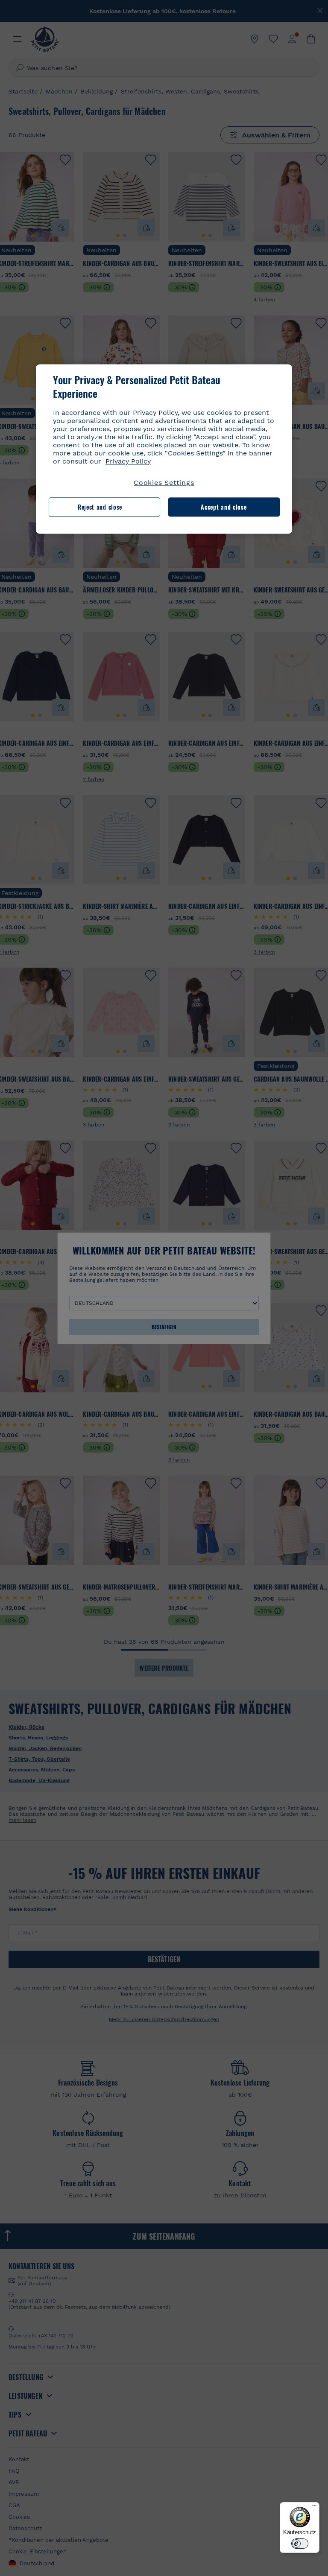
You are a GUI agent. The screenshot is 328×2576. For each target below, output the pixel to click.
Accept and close (224, 507)
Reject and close (100, 507)
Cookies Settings (164, 483)
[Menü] (314, 2507)
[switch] (300, 2544)
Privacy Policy (128, 462)
